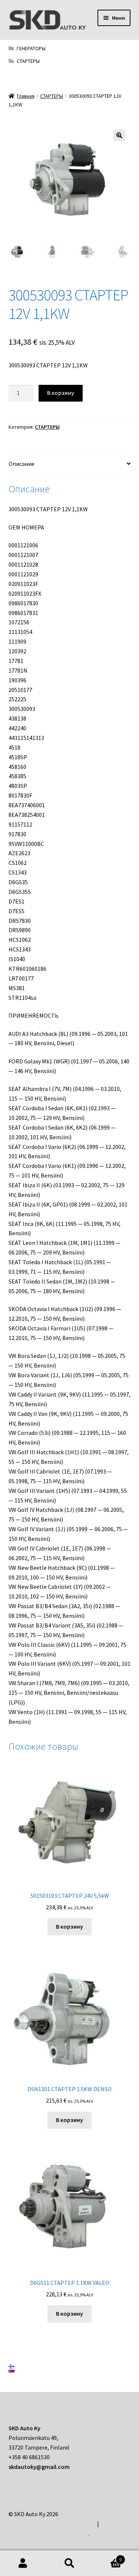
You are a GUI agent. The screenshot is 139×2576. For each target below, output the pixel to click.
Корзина (107, 2557)
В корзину (61, 393)
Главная (26, 96)
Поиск (69, 2563)
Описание (21, 464)
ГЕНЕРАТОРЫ (31, 48)
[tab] (70, 464)
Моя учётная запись (23, 2563)
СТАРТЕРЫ (28, 61)
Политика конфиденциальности (52, 2524)
